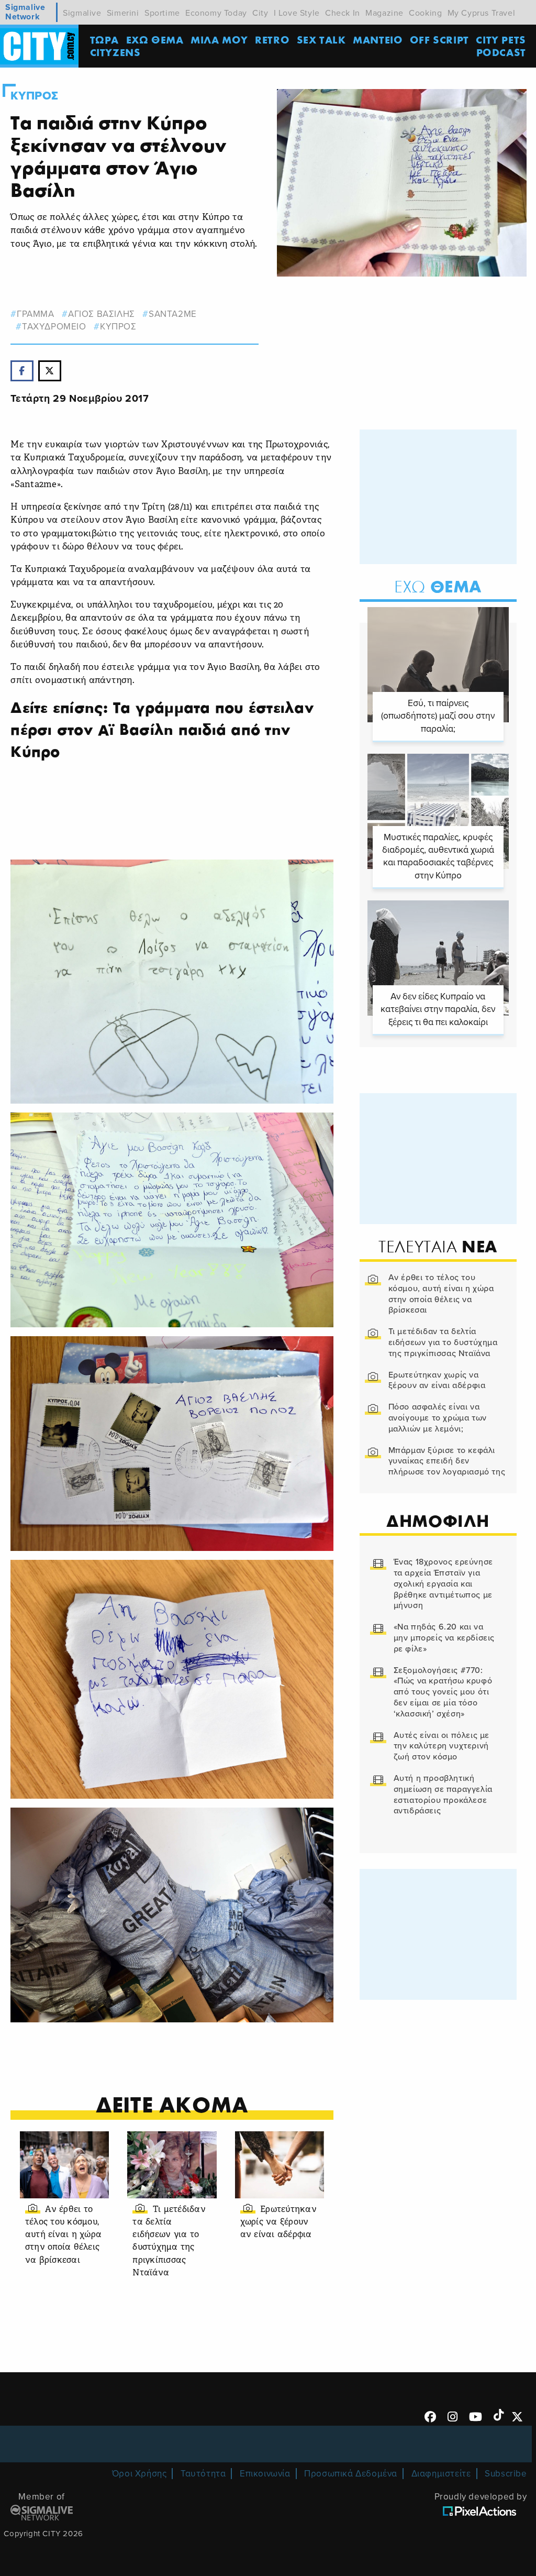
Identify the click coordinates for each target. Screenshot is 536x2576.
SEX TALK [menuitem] (321, 40)
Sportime (162, 13)
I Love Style (297, 13)
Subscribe (506, 2474)
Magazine (384, 13)
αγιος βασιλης (101, 314)
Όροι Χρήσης (139, 2474)
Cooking (425, 13)
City (260, 13)
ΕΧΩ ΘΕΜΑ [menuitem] (155, 40)
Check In (343, 13)
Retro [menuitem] (272, 40)
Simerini (123, 13)
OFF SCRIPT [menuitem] (439, 40)
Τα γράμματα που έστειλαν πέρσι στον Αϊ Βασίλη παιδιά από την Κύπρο (162, 730)
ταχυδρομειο (54, 327)
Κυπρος (35, 96)
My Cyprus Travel (482, 13)
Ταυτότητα (203, 2474)
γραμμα (35, 314)
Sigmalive (82, 13)
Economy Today (216, 13)
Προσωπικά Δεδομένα (351, 2474)
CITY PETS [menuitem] (501, 40)
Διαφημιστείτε (441, 2474)
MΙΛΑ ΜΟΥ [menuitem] (219, 40)
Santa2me (172, 314)
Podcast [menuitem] (501, 52)
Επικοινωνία (265, 2474)
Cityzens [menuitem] (115, 52)
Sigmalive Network (25, 12)
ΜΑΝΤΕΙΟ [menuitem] (378, 40)
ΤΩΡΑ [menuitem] (104, 40)
